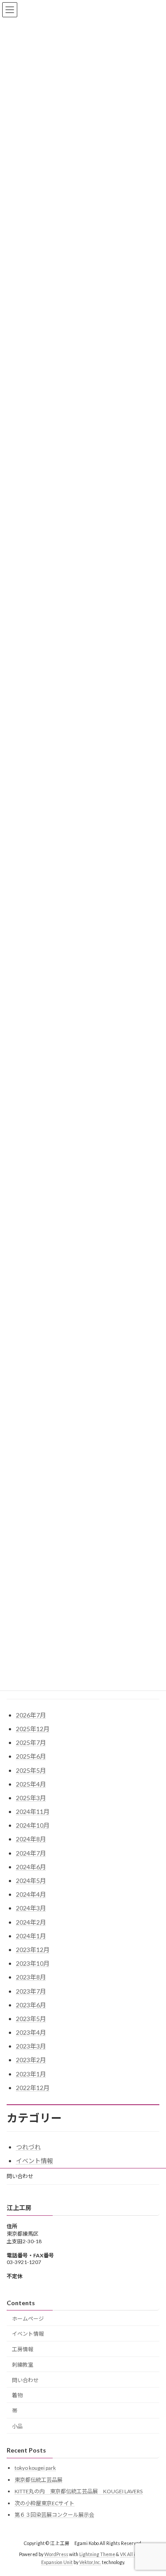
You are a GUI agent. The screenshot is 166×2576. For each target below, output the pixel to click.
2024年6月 (31, 1867)
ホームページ (28, 2319)
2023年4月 (31, 2032)
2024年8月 (31, 1839)
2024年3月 (31, 1908)
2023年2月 (31, 2060)
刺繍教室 (23, 2365)
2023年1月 (31, 2074)
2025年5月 (31, 1770)
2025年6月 (31, 1756)
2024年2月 (31, 1922)
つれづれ (28, 2147)
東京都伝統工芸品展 (39, 2480)
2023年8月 (31, 1977)
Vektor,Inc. (90, 2562)
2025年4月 (31, 1784)
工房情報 (23, 2349)
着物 (17, 2396)
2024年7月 (31, 1853)
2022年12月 (33, 2088)
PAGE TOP (153, 2489)
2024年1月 (31, 1936)
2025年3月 (31, 1798)
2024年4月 (31, 1894)
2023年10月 (33, 1963)
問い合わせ (20, 2176)
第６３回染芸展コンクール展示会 (54, 2515)
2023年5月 (31, 2019)
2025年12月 (33, 1729)
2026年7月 (31, 1715)
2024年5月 (31, 1881)
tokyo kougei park (35, 2468)
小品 (17, 2426)
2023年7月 (31, 1991)
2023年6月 (31, 2005)
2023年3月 (31, 2046)
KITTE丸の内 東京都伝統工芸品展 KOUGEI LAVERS (79, 2492)
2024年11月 (33, 1812)
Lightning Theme (97, 2555)
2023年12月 (33, 1950)
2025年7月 (31, 1742)
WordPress (56, 2555)
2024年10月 (33, 1825)
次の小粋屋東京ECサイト (44, 2503)
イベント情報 (35, 2161)
